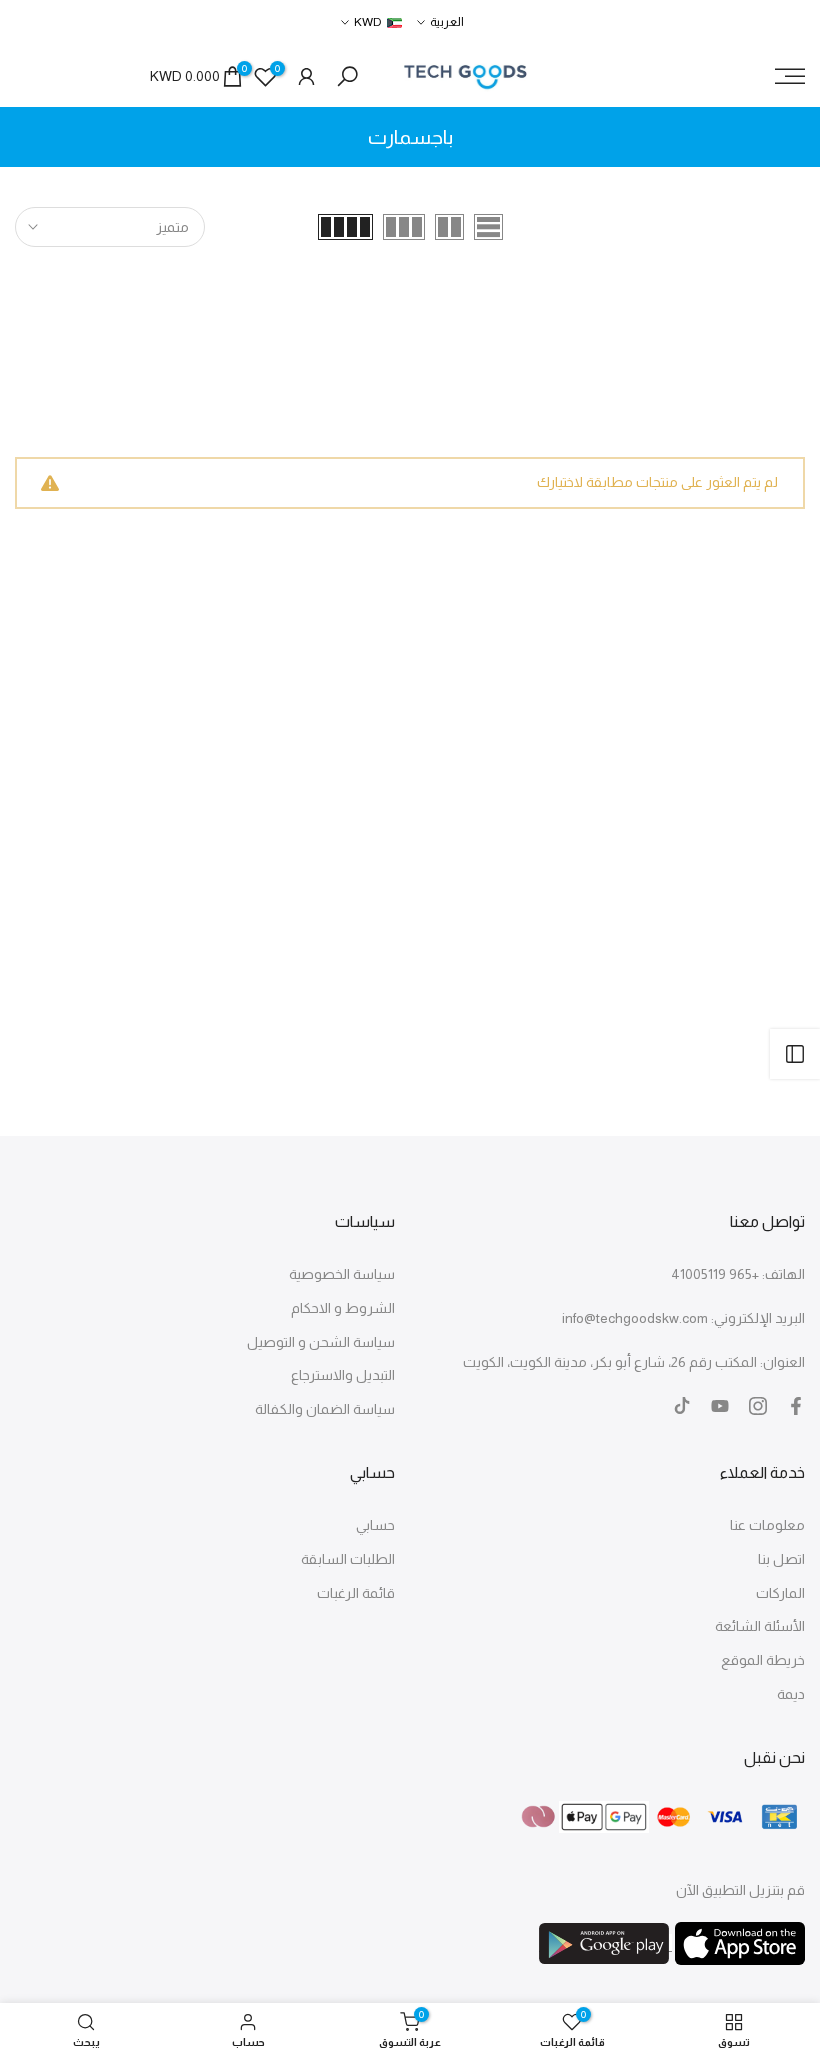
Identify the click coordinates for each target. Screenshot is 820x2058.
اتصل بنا (781, 1559)
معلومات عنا (767, 1525)
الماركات (780, 1593)
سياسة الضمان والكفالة (325, 1409)
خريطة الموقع (763, 1660)
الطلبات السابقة (348, 1559)
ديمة (791, 1694)
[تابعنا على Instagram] (758, 1406)
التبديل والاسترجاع (343, 1375)
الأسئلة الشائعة (760, 1626)
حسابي (375, 1525)
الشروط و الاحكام (343, 1308)
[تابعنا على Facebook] (796, 1406)
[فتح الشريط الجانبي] (795, 1054)
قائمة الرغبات (356, 1593)
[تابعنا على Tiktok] (682, 1406)
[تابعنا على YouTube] (720, 1406)
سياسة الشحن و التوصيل (321, 1342)
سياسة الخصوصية (342, 1274)
